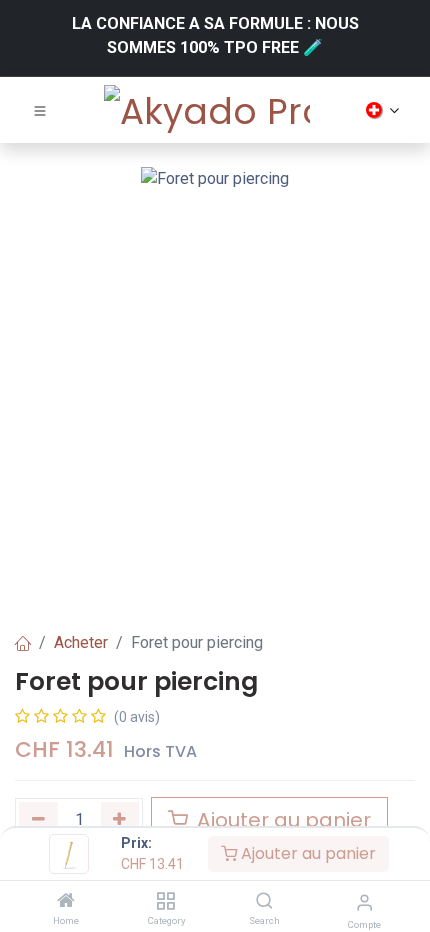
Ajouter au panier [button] (281, 820)
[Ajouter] (120, 819)
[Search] (264, 901)
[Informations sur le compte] (364, 902)
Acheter (81, 642)
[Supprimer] (38, 819)
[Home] (66, 901)
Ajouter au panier (306, 853)
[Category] (165, 901)
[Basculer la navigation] (40, 110)
